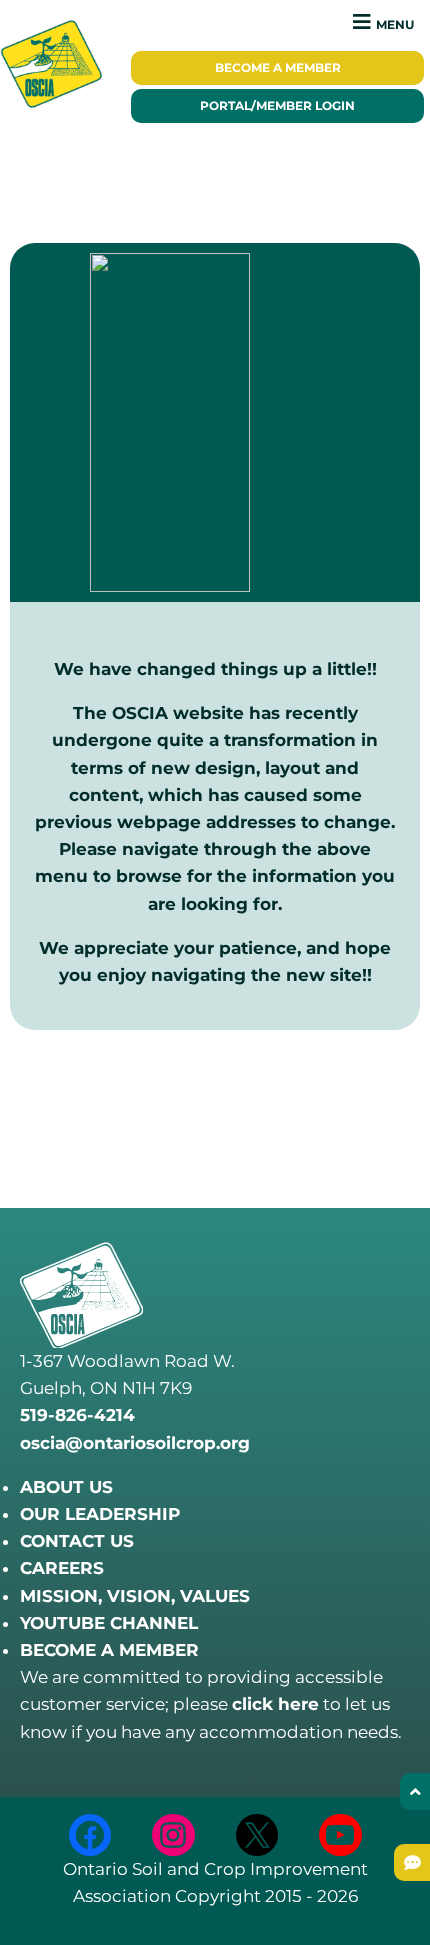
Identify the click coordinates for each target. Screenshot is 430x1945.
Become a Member (278, 68)
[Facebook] (90, 1835)
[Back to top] (415, 1791)
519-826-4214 (77, 1415)
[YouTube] (340, 1835)
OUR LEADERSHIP (100, 1514)
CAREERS (62, 1568)
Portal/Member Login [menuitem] (277, 106)
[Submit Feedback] (412, 1862)
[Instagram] (173, 1835)
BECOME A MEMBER (109, 1650)
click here (275, 1704)
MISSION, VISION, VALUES (135, 1596)
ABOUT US (66, 1487)
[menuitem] (277, 68)
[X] (257, 1835)
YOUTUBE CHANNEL (109, 1623)
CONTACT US (77, 1541)
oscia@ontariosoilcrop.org (135, 1443)
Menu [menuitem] (395, 24)
